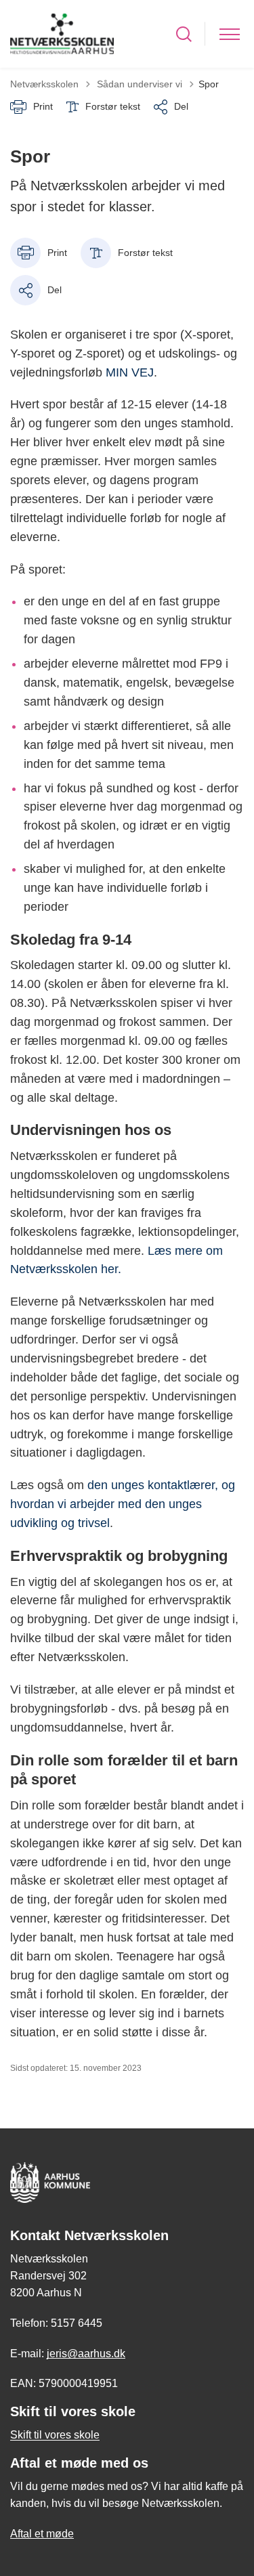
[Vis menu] (230, 34)
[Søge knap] (184, 34)
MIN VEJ (130, 372)
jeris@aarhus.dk (86, 2354)
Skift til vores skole (55, 2435)
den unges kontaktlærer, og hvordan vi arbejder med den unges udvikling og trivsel (123, 1504)
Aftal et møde (42, 2534)
